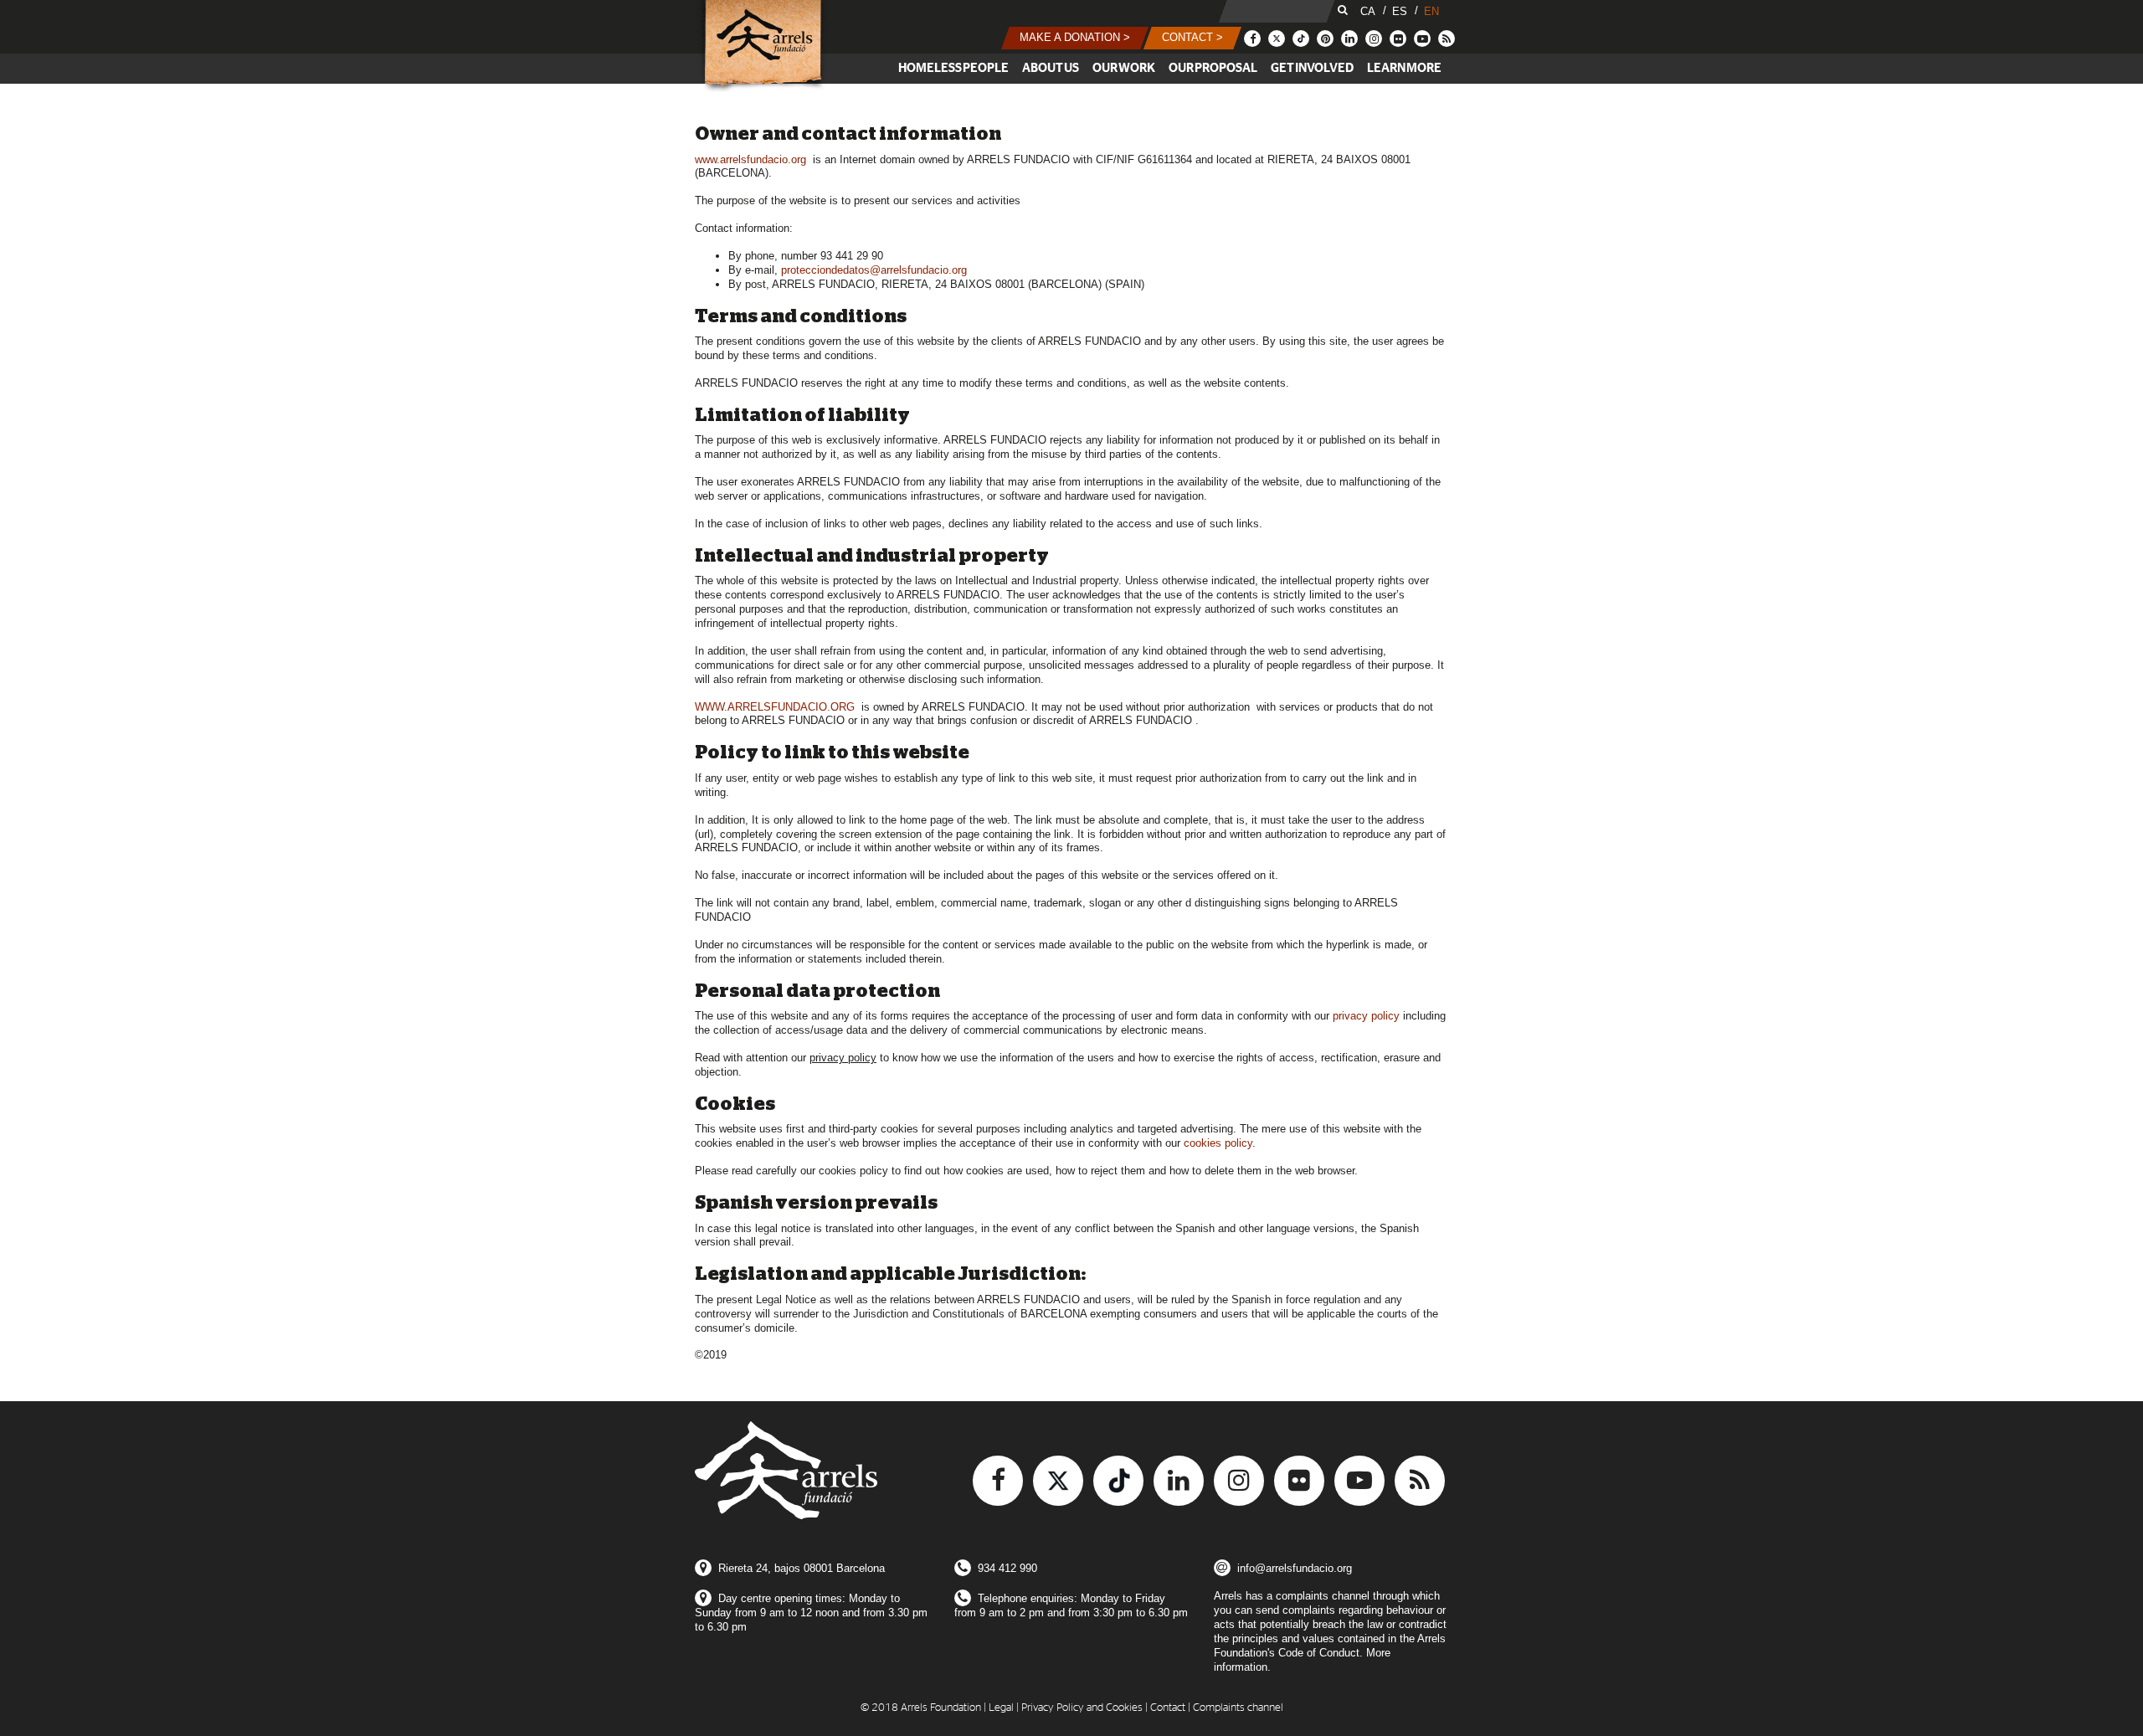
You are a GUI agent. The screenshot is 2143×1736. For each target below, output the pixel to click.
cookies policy (1218, 1143)
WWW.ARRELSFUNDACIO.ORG (775, 707)
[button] (1075, 38)
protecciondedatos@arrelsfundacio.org (874, 270)
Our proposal (1213, 68)
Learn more (1404, 68)
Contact (1168, 1708)
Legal (1001, 1708)
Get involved (1312, 68)
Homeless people (953, 68)
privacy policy (1366, 1016)
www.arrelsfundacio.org (750, 159)
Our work (1124, 68)
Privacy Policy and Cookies (1082, 1708)
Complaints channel (1238, 1708)
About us (1051, 68)
